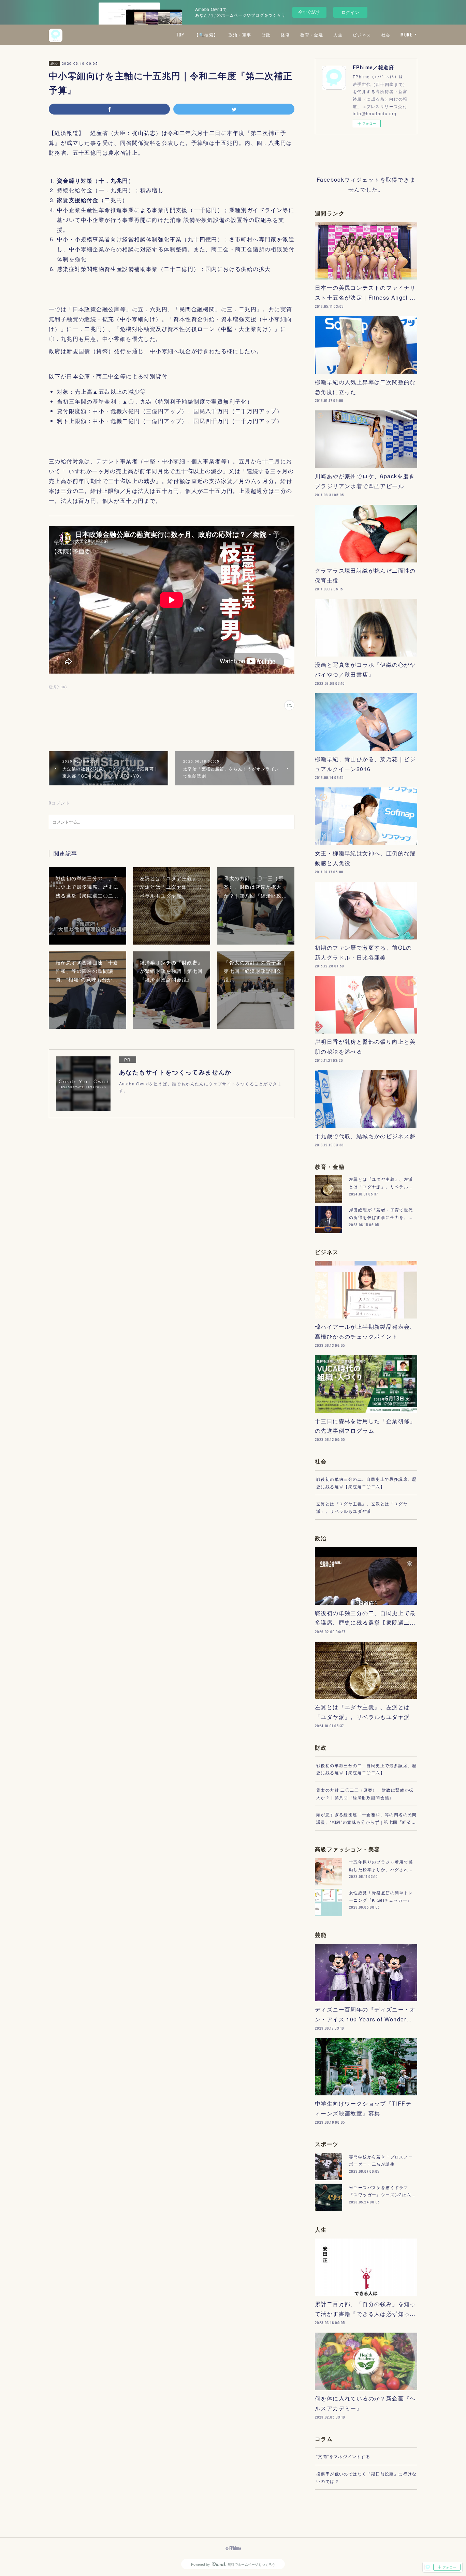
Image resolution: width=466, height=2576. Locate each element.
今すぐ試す (309, 12)
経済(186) (58, 687)
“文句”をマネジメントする (343, 2456)
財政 (266, 35)
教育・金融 (312, 35)
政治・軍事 (240, 35)
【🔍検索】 (206, 35)
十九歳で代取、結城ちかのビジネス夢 (365, 1136)
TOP (180, 35)
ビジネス (362, 35)
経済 (285, 35)
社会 (386, 35)
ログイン (350, 12)
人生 (338, 35)
